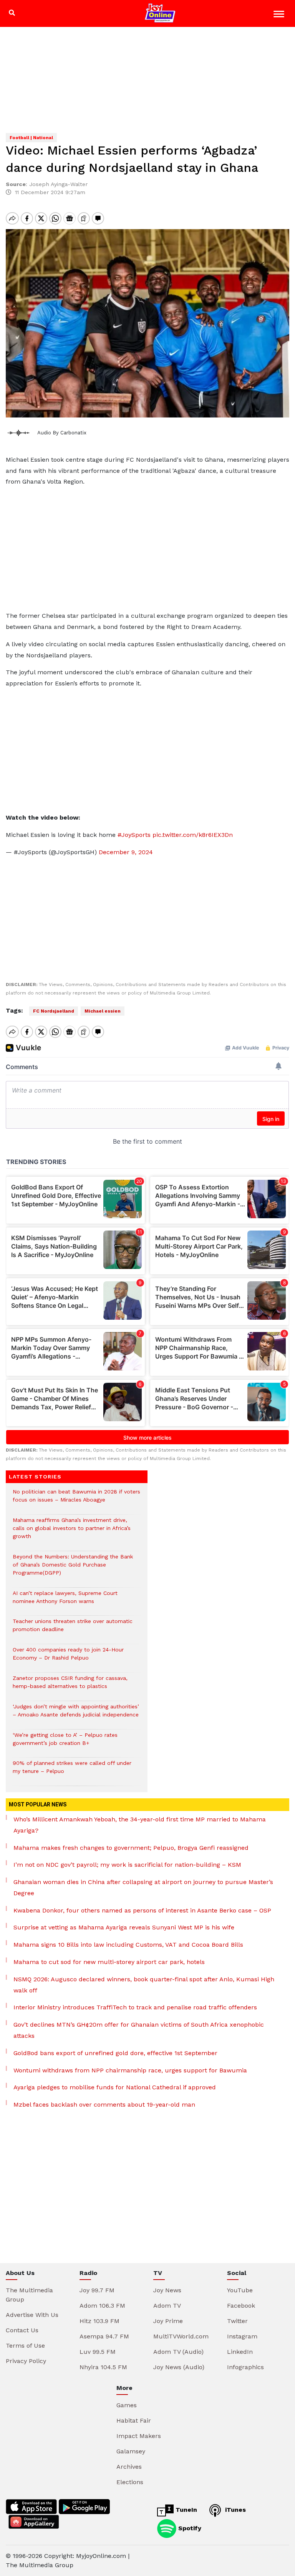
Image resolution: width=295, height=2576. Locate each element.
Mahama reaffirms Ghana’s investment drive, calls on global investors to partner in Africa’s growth (72, 1532)
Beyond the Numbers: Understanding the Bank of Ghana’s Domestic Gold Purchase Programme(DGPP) (73, 1569)
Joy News (167, 2290)
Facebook (241, 2306)
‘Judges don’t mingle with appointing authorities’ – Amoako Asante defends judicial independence (76, 1715)
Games (127, 2405)
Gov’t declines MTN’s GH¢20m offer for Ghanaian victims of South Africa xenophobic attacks (139, 2030)
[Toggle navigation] (280, 15)
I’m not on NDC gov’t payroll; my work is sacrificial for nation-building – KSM (127, 1865)
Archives (129, 2467)
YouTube (240, 2290)
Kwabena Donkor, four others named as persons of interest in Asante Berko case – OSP (142, 1910)
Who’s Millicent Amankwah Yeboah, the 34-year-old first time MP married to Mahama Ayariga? (140, 1825)
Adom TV (167, 2306)
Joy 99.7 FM (97, 2290)
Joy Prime (168, 2321)
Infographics (245, 2367)
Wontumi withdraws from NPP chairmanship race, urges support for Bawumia (130, 2070)
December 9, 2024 (126, 852)
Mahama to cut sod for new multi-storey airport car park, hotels (109, 1962)
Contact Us (22, 2330)
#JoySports (134, 835)
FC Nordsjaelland (54, 1011)
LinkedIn (240, 2352)
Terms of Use (25, 2346)
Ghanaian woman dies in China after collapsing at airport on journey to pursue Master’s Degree (143, 1888)
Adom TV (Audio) (178, 2352)
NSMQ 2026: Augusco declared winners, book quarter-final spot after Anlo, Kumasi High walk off (144, 1985)
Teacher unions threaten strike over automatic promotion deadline (73, 1629)
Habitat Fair (134, 2421)
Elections (130, 2482)
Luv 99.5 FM (98, 2352)
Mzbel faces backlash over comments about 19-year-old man (104, 2105)
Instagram (242, 2336)
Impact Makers (139, 2436)
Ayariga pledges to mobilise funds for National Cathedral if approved (115, 2087)
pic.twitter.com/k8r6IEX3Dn (193, 835)
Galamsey (131, 2451)
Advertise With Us (32, 2315)
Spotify (189, 2528)
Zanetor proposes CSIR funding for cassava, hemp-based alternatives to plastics (70, 1686)
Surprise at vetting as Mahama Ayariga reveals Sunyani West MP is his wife (124, 1927)
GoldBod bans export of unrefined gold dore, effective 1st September (115, 2053)
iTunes (235, 2510)
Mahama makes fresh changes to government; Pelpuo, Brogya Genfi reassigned (131, 1848)
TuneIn (185, 2510)
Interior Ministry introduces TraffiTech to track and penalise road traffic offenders (135, 2007)
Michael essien (103, 1011)
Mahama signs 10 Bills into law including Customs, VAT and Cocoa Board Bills (128, 1945)
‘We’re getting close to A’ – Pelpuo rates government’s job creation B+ (65, 1743)
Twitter (237, 2321)
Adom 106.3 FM (102, 2306)
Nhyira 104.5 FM (103, 2367)
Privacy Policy (26, 2361)
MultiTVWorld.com (181, 2336)
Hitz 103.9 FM (99, 2321)
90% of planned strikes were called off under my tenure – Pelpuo (72, 1771)
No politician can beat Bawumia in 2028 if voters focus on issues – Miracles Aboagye (76, 1500)
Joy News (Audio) (179, 2367)
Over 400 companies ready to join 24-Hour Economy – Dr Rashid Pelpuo (68, 1658)
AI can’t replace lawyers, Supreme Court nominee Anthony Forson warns (65, 1601)
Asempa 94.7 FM (104, 2336)
